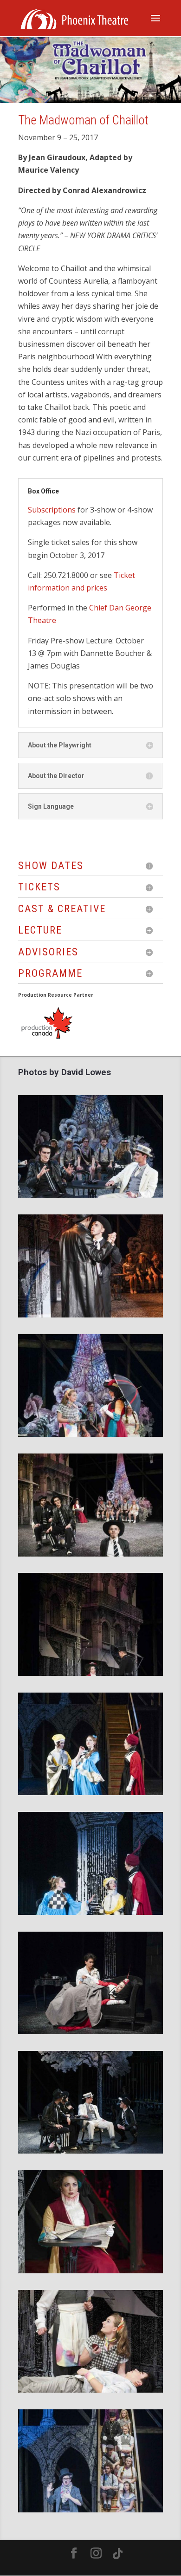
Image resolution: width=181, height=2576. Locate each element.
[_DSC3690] (90, 1554)
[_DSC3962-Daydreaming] (90, 2031)
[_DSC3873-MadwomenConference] (90, 1912)
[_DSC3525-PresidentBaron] (90, 1195)
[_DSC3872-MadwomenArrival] (90, 1792)
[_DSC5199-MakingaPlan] (90, 2151)
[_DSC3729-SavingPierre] (90, 1673)
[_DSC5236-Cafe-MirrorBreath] (90, 2390)
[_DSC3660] (90, 1434)
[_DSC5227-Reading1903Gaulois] (90, 2271)
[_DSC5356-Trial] (90, 2510)
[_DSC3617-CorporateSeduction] (90, 1315)
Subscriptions (52, 510)
